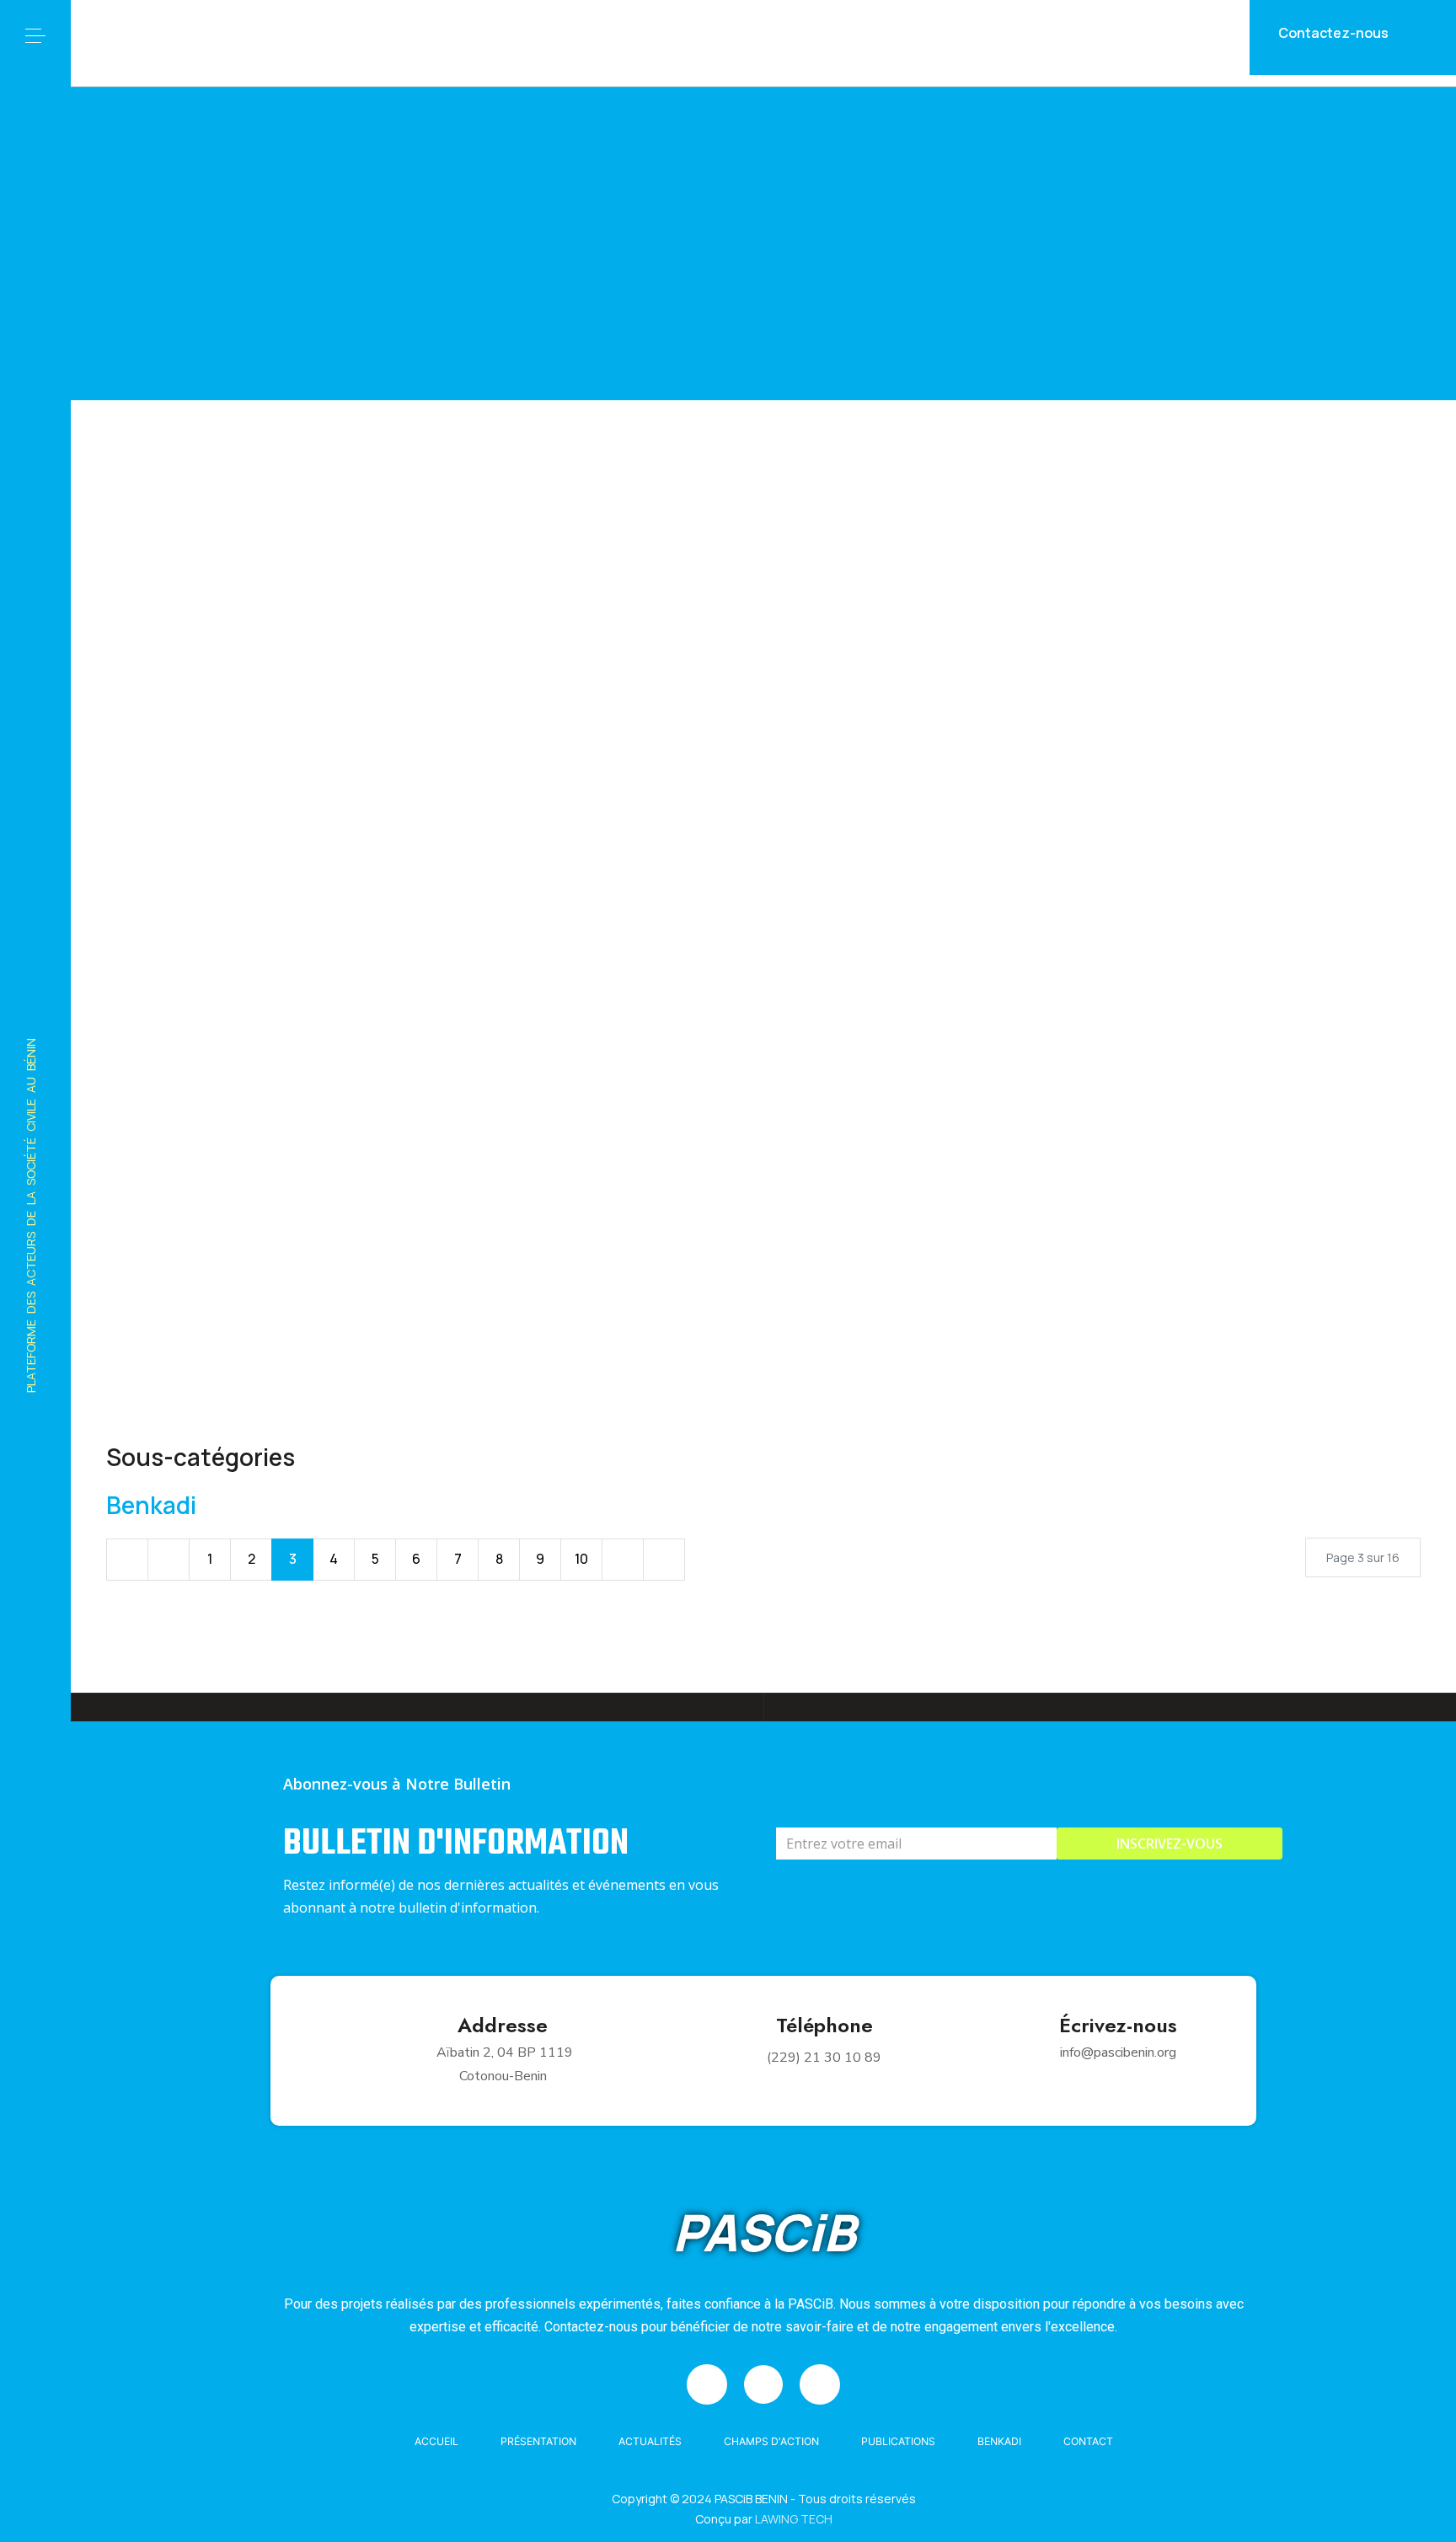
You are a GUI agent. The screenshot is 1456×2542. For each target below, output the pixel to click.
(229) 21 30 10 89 (824, 2058)
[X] (35, 2442)
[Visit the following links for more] (707, 2384)
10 (581, 1559)
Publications (898, 2441)
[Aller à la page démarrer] (127, 1560)
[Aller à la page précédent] (169, 1560)
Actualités (650, 2441)
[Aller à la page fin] (664, 1560)
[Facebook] (35, 2393)
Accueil (436, 2441)
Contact (1088, 2441)
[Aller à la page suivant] (623, 1560)
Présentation (538, 2441)
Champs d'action (771, 2441)
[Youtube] (35, 2492)
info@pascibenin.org (1118, 2052)
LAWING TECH (794, 2519)
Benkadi (151, 1505)
